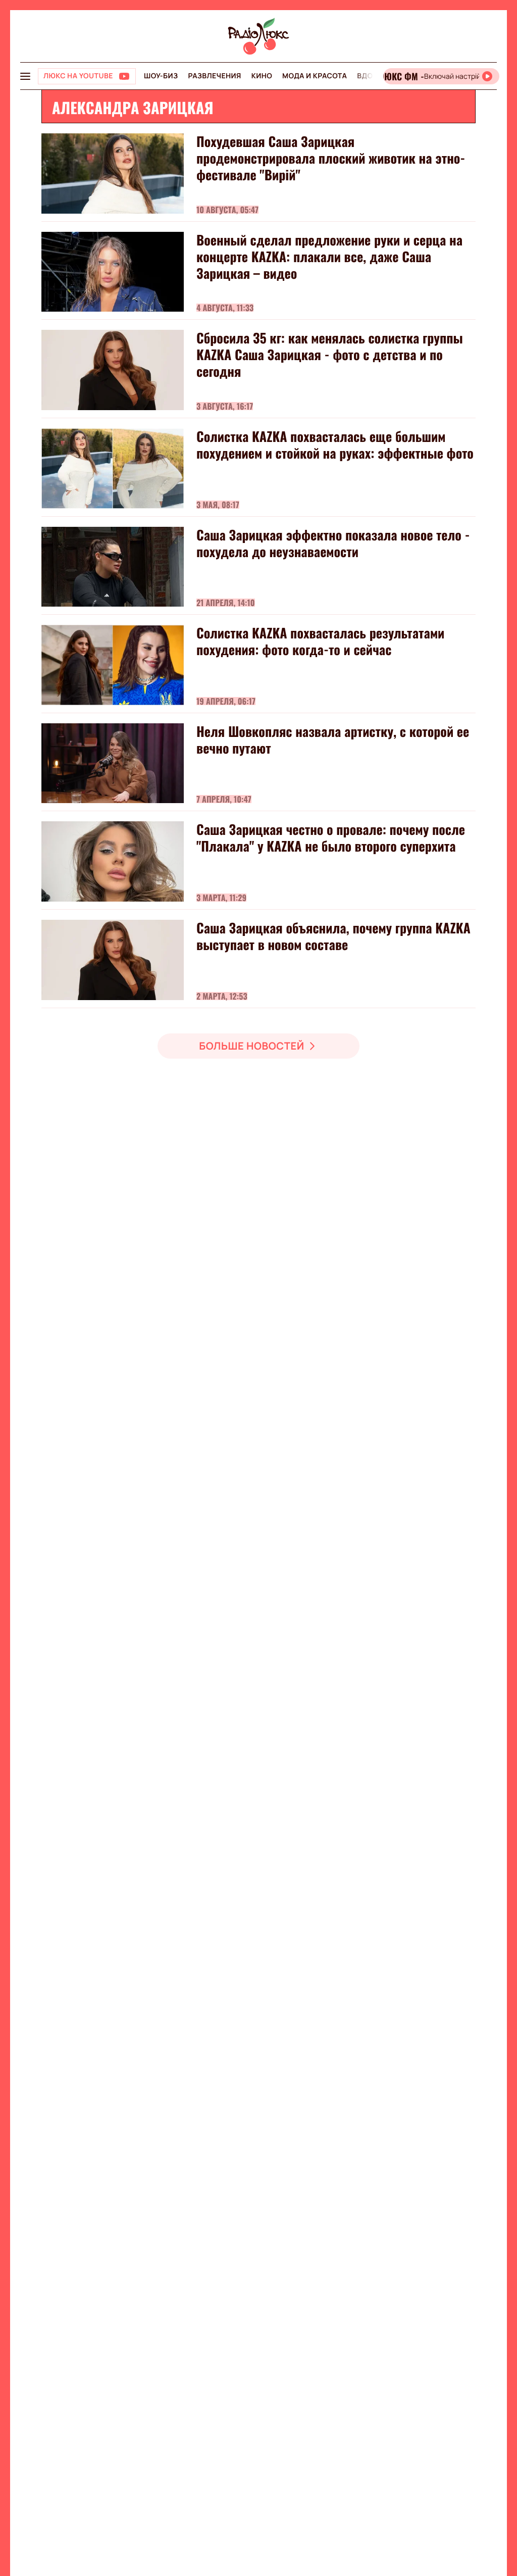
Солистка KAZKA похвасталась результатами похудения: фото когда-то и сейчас (320, 641)
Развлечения (214, 76)
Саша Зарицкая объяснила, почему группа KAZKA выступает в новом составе (333, 936)
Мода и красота (315, 76)
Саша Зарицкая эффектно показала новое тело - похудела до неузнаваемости (333, 543)
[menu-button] (25, 76)
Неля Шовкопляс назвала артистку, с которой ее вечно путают (333, 739)
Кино (262, 76)
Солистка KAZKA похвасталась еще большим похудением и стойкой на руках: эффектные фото (335, 444)
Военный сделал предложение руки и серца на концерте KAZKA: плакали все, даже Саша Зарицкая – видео (329, 256)
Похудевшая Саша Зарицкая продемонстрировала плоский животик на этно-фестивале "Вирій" (331, 158)
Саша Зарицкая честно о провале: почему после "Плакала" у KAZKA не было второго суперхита (331, 837)
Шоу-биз (161, 76)
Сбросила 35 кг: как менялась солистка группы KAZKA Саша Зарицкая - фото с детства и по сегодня (330, 354)
